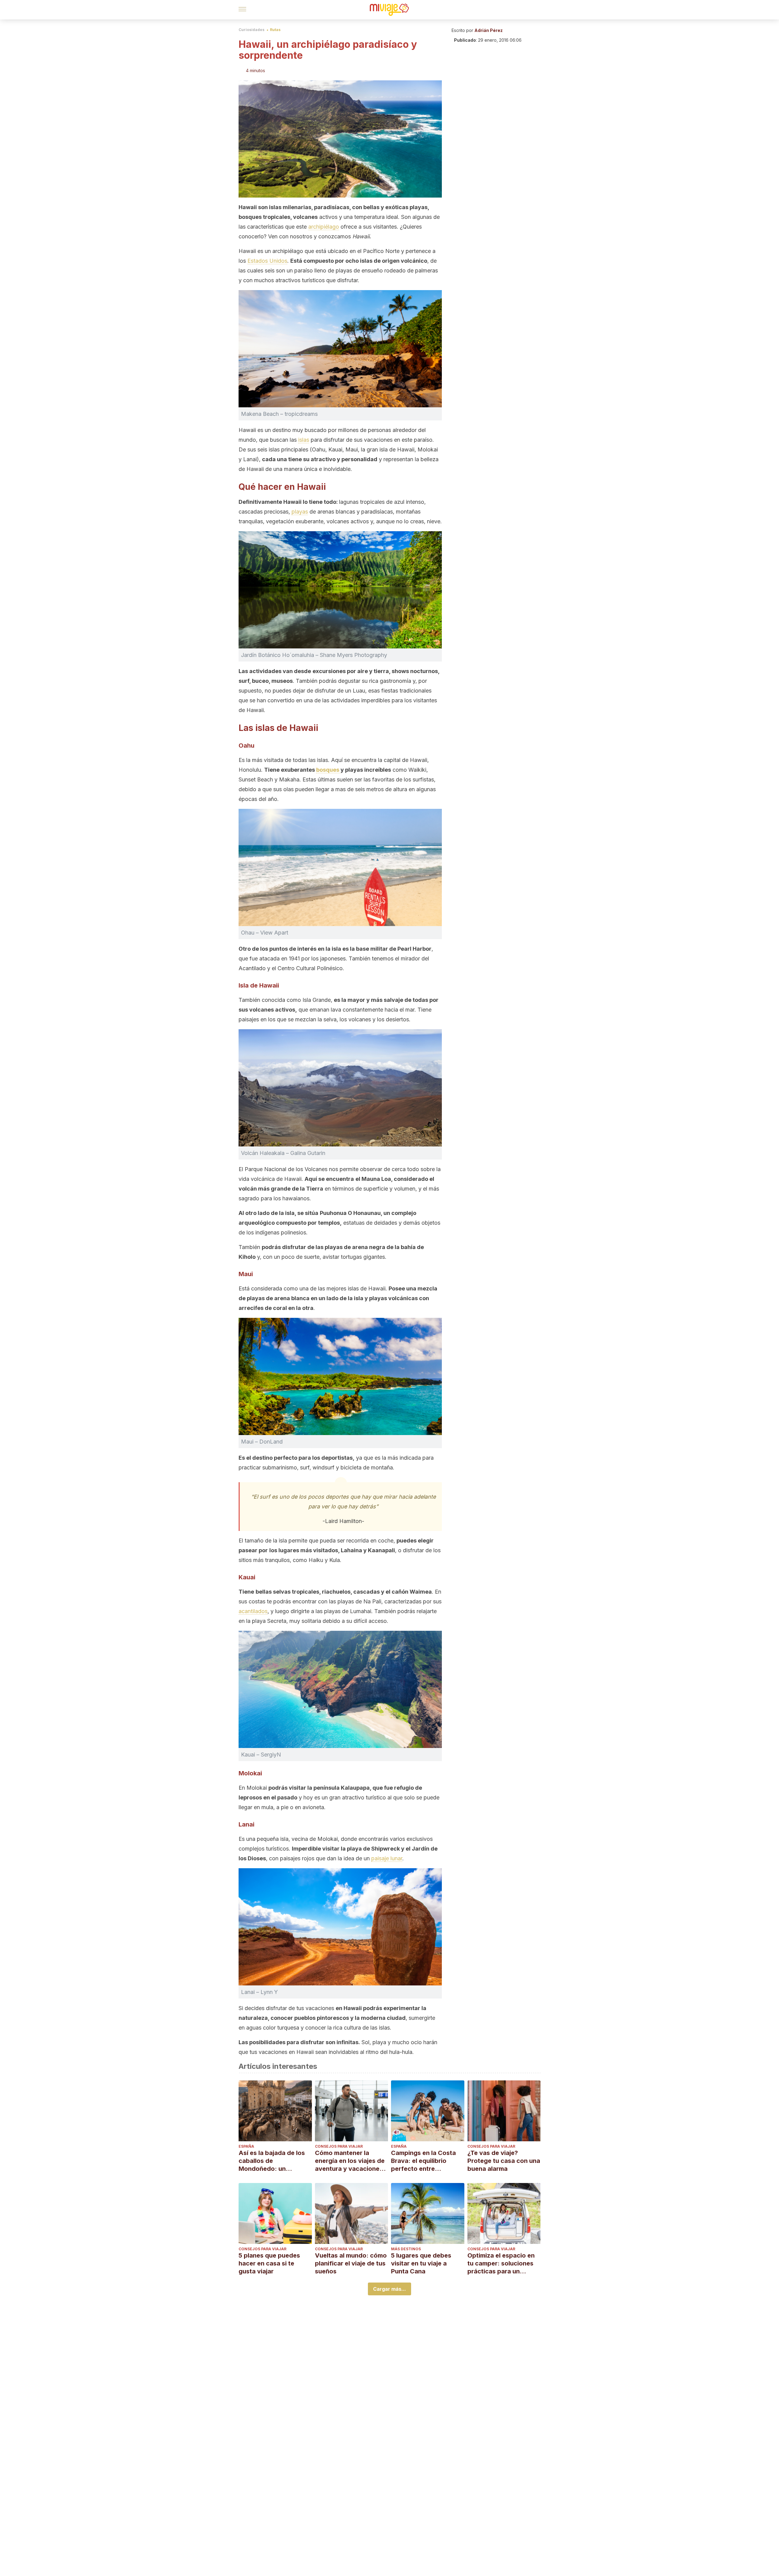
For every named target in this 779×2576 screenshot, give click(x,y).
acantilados (253, 1611)
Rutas (275, 30)
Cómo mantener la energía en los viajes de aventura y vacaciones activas (350, 2161)
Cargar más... (389, 2289)
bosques (328, 770)
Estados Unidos (267, 261)
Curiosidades (252, 30)
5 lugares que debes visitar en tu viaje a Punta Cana (421, 2263)
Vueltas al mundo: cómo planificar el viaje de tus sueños (351, 2263)
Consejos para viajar (339, 2146)
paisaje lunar (387, 1858)
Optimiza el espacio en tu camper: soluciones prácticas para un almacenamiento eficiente (501, 2264)
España (246, 2146)
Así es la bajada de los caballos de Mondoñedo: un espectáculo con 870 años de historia (272, 2161)
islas (304, 440)
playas (300, 512)
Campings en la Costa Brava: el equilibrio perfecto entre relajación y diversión (423, 2161)
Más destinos (406, 2249)
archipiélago (324, 227)
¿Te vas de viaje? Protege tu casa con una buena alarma (504, 2161)
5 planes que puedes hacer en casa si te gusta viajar (269, 2263)
